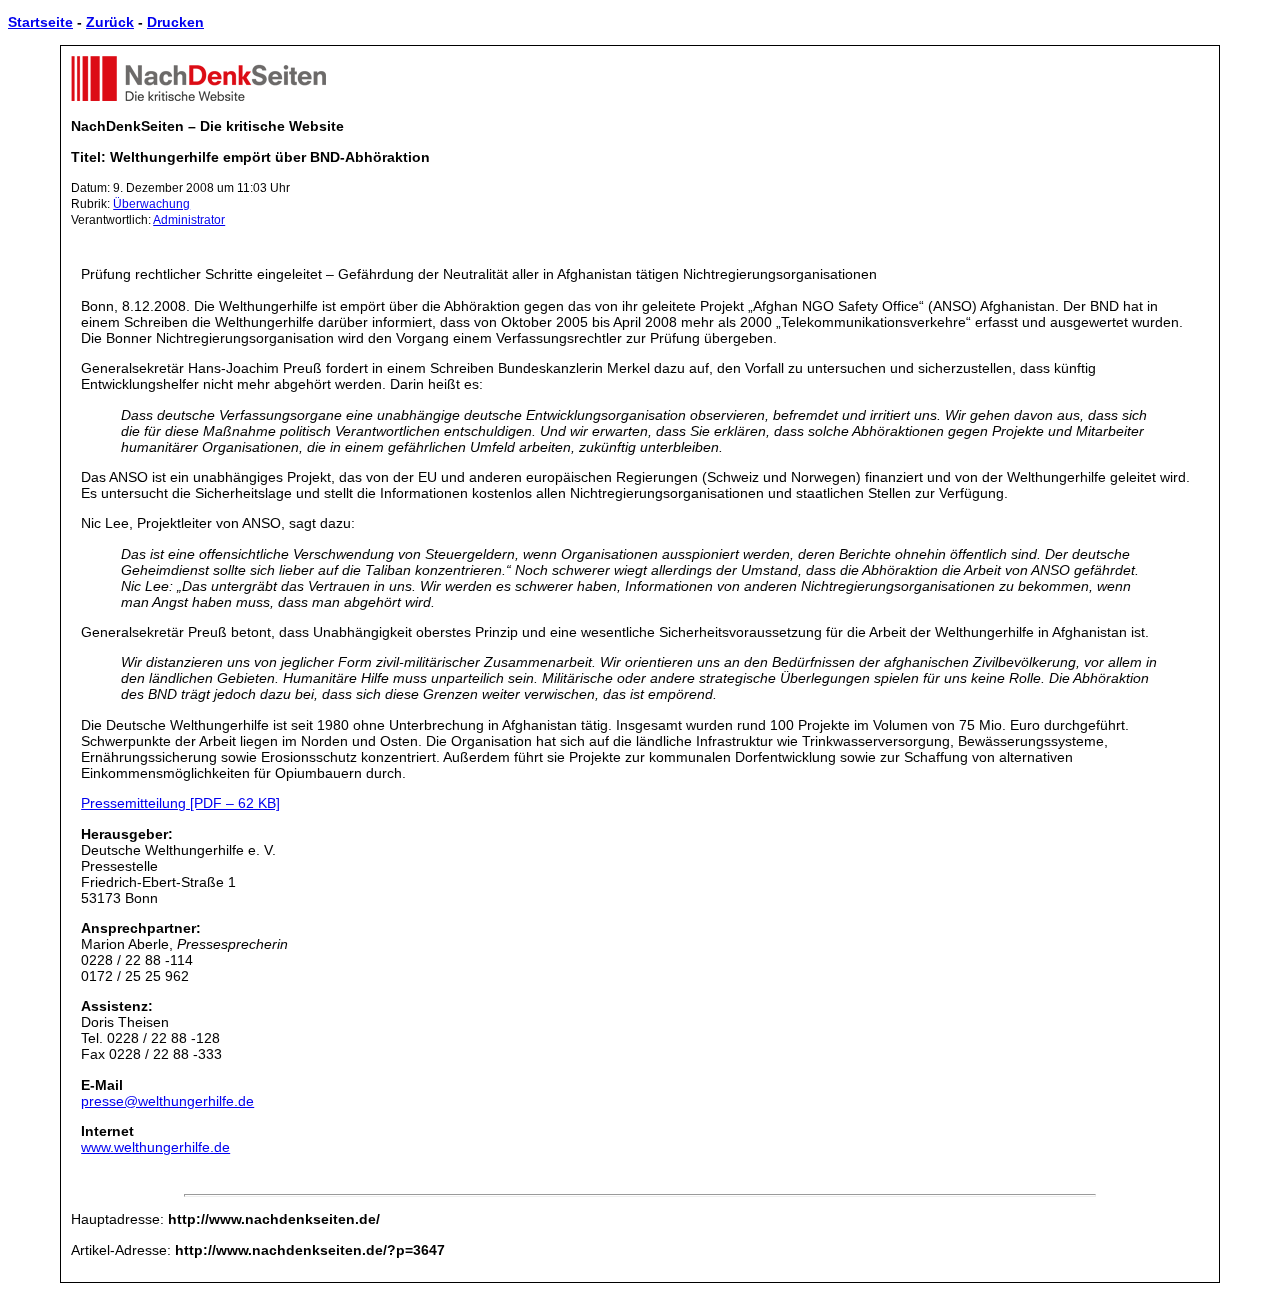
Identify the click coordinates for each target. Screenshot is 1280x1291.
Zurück (110, 22)
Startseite (40, 22)
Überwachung (151, 204)
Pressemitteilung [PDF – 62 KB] (180, 803)
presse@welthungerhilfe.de (167, 1101)
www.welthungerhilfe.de (155, 1147)
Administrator (189, 220)
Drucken (175, 22)
